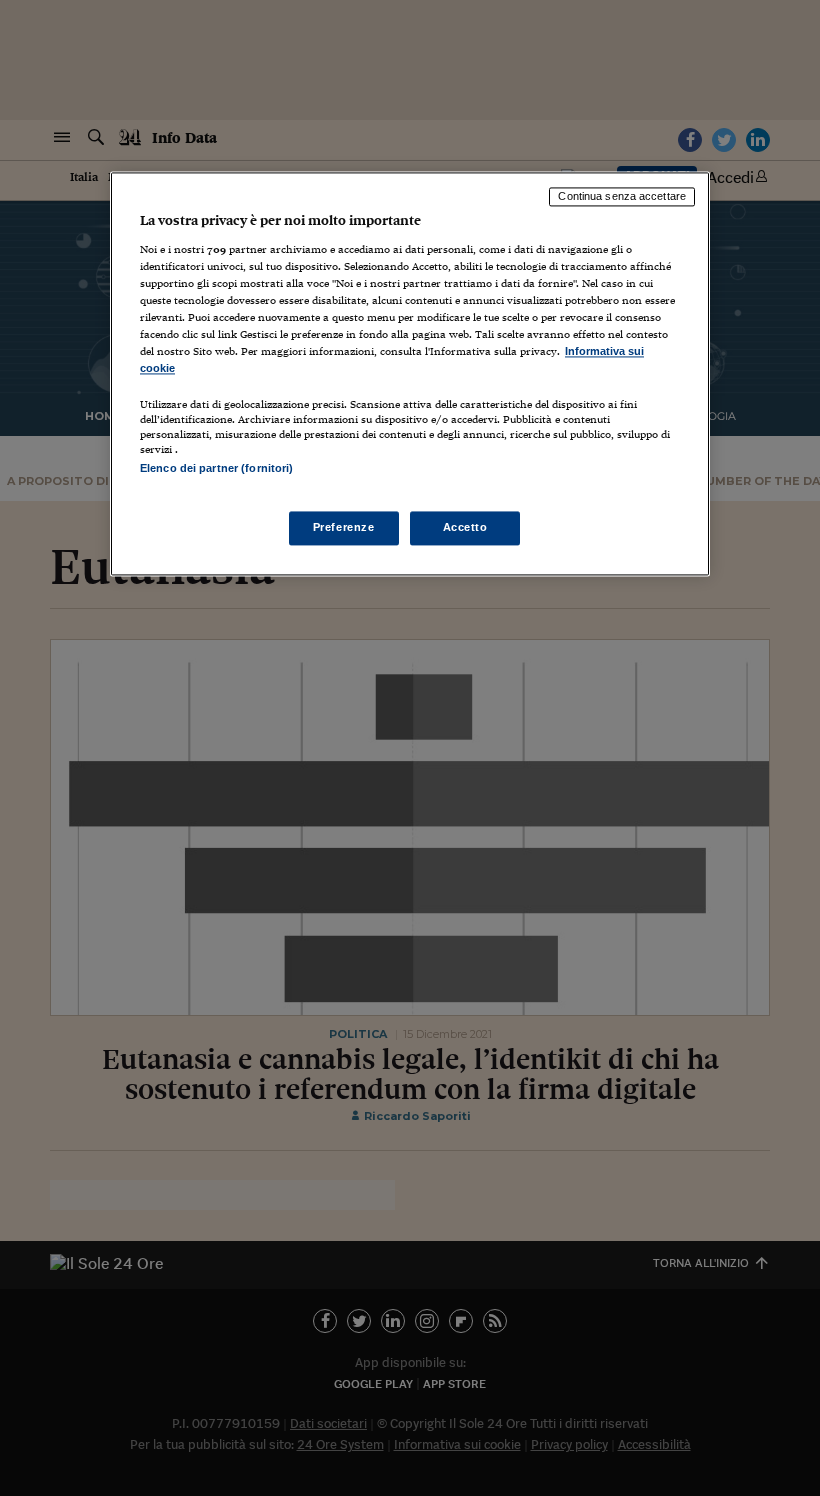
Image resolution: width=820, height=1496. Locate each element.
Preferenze (344, 527)
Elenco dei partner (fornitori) (216, 469)
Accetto (465, 527)
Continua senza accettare (622, 197)
